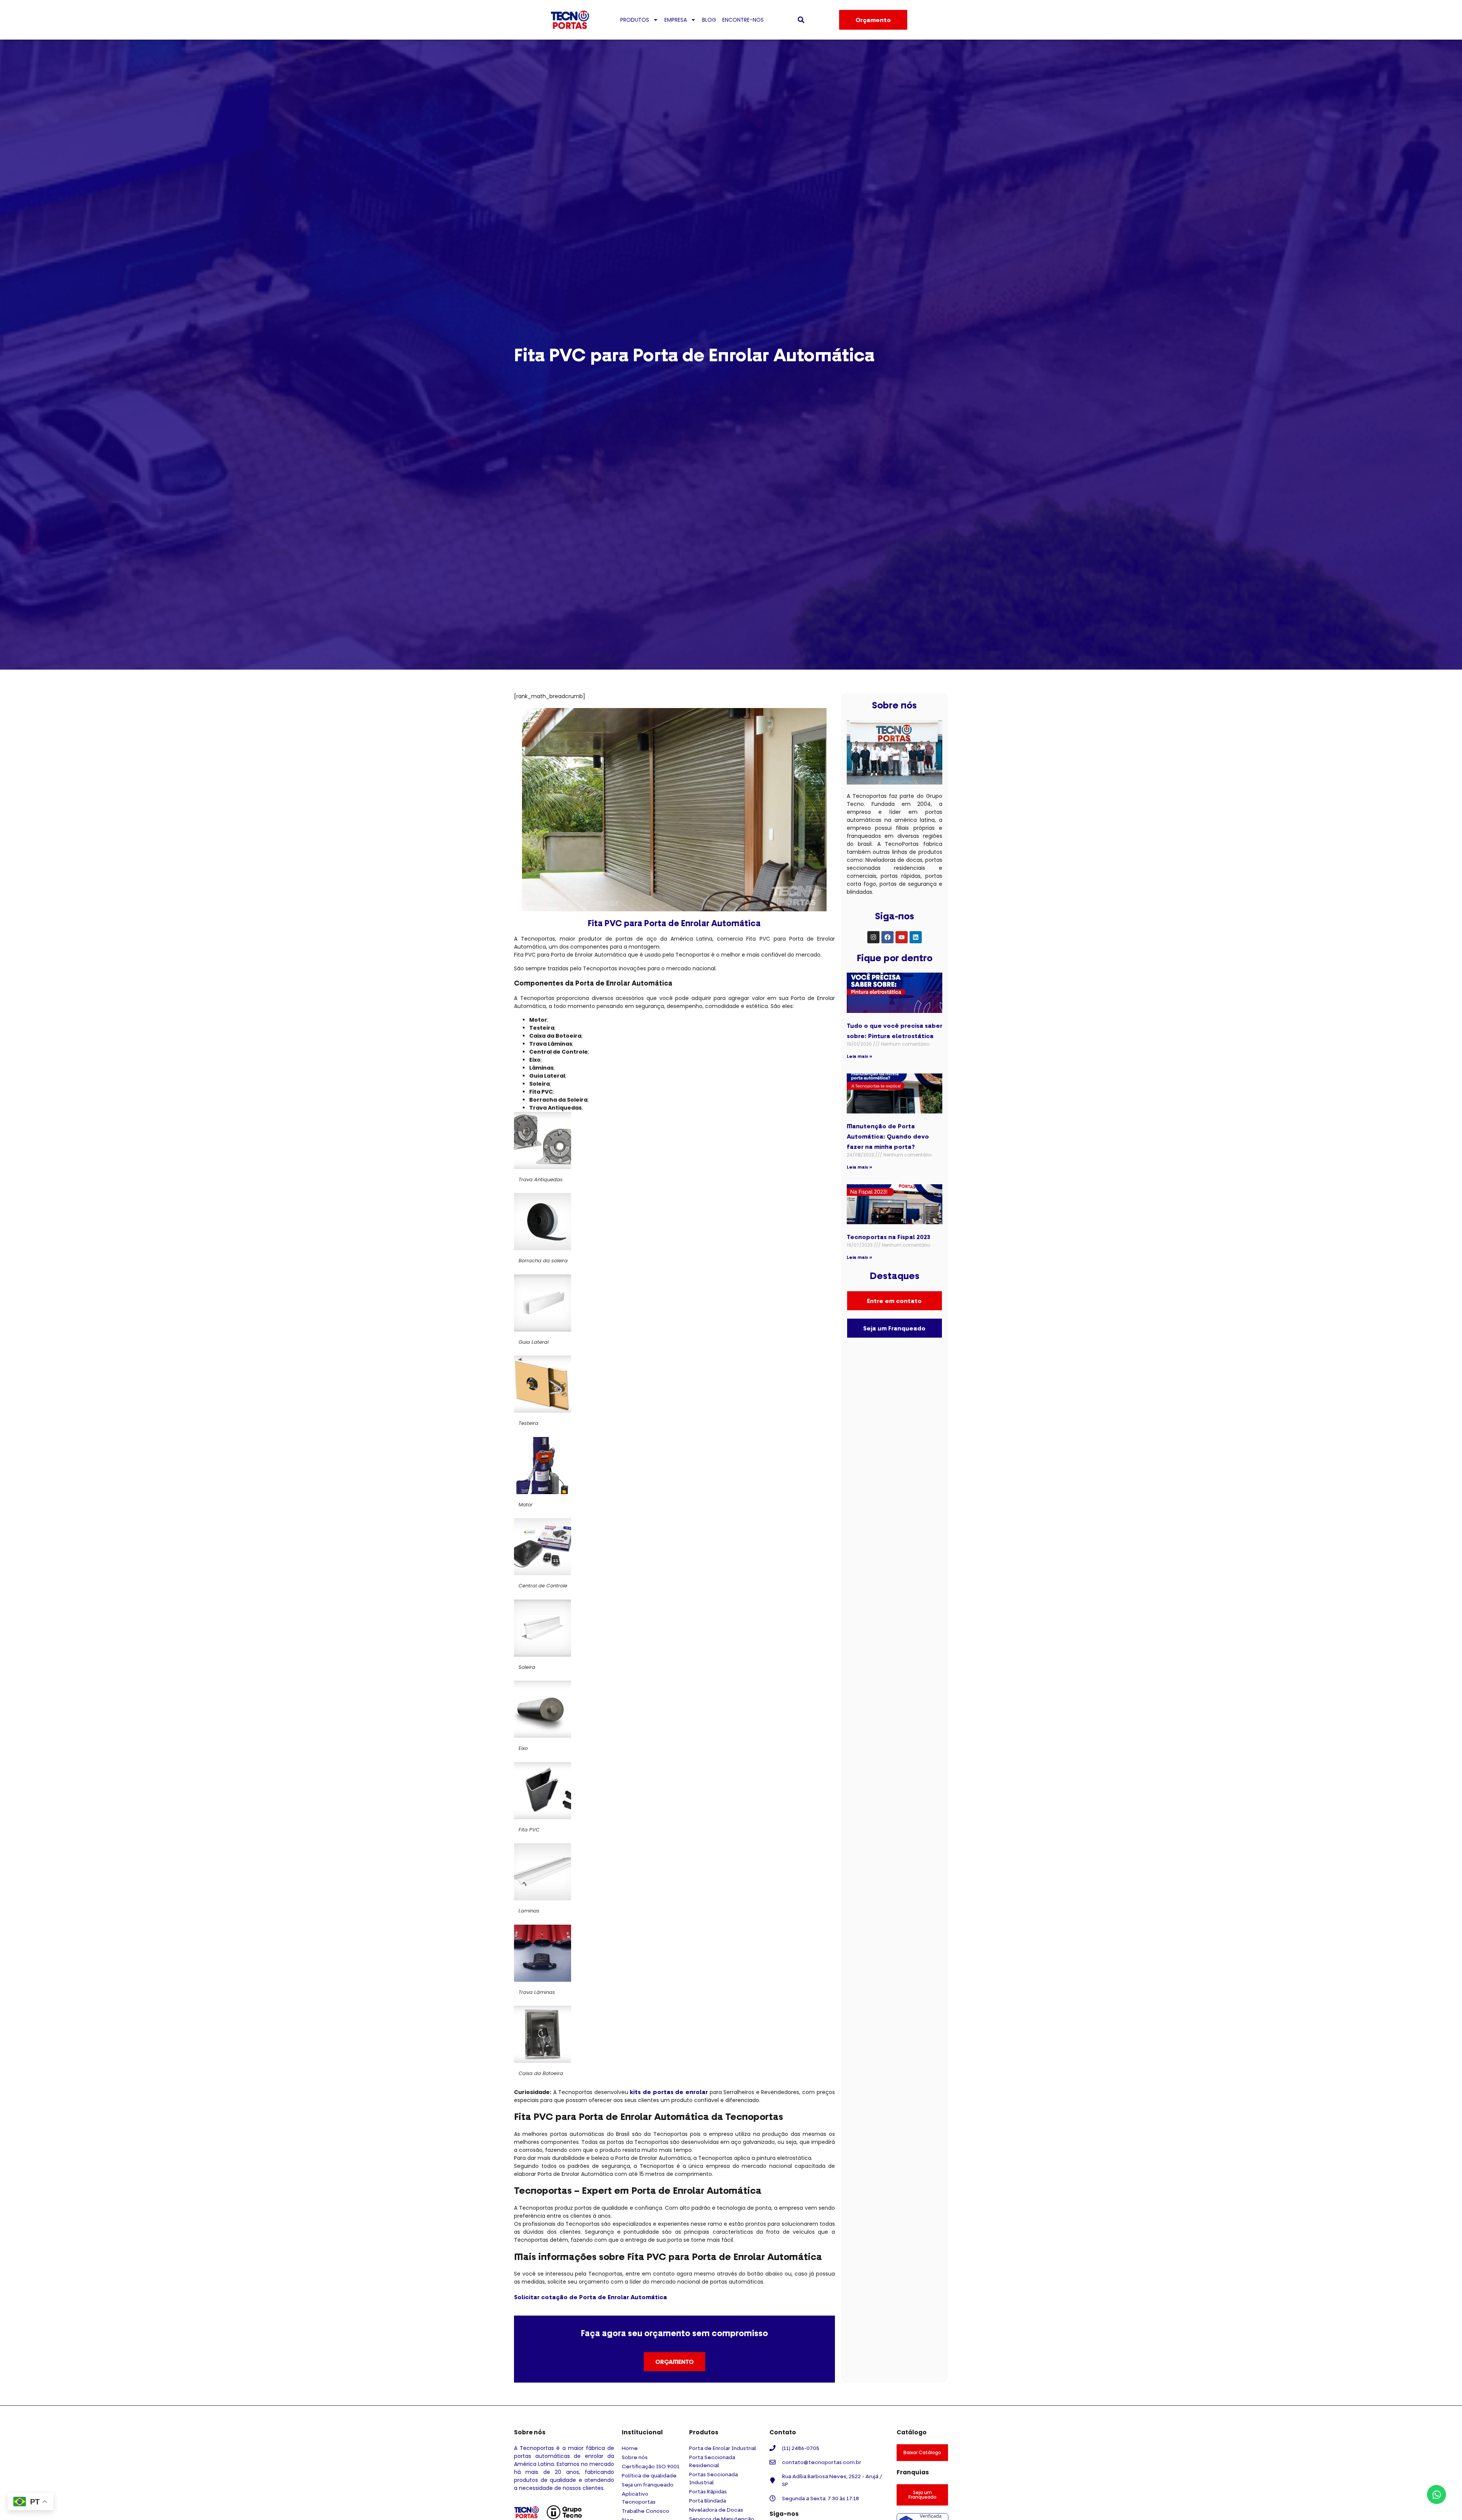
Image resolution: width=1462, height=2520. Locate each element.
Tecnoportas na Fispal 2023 (888, 1237)
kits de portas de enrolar (669, 2092)
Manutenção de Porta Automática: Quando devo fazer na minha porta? (888, 1136)
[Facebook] (887, 937)
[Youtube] (902, 937)
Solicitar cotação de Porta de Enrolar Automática (591, 2297)
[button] (801, 20)
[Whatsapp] (1436, 2494)
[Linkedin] (916, 937)
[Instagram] (873, 937)
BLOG (709, 20)
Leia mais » (859, 1056)
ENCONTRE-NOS (743, 20)
